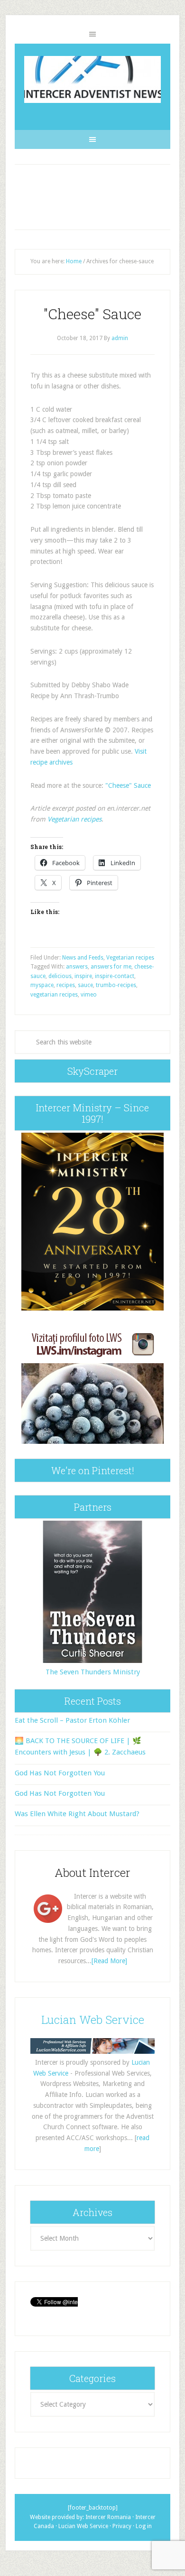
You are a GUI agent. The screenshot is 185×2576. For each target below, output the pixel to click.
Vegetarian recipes (74, 819)
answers (77, 967)
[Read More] (109, 1961)
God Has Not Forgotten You (60, 1773)
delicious (60, 976)
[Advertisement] (92, 197)
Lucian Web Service (93, 2020)
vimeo (89, 995)
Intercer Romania (108, 2517)
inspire (83, 976)
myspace (42, 985)
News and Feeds (83, 958)
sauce (85, 985)
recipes (66, 985)
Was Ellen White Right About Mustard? (77, 1814)
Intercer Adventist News (92, 79)
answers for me (111, 967)
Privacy (122, 2526)
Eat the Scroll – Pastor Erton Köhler (72, 1720)
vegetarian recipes (54, 995)
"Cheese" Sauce (92, 314)
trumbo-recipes (116, 985)
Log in (144, 2526)
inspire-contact (115, 976)
